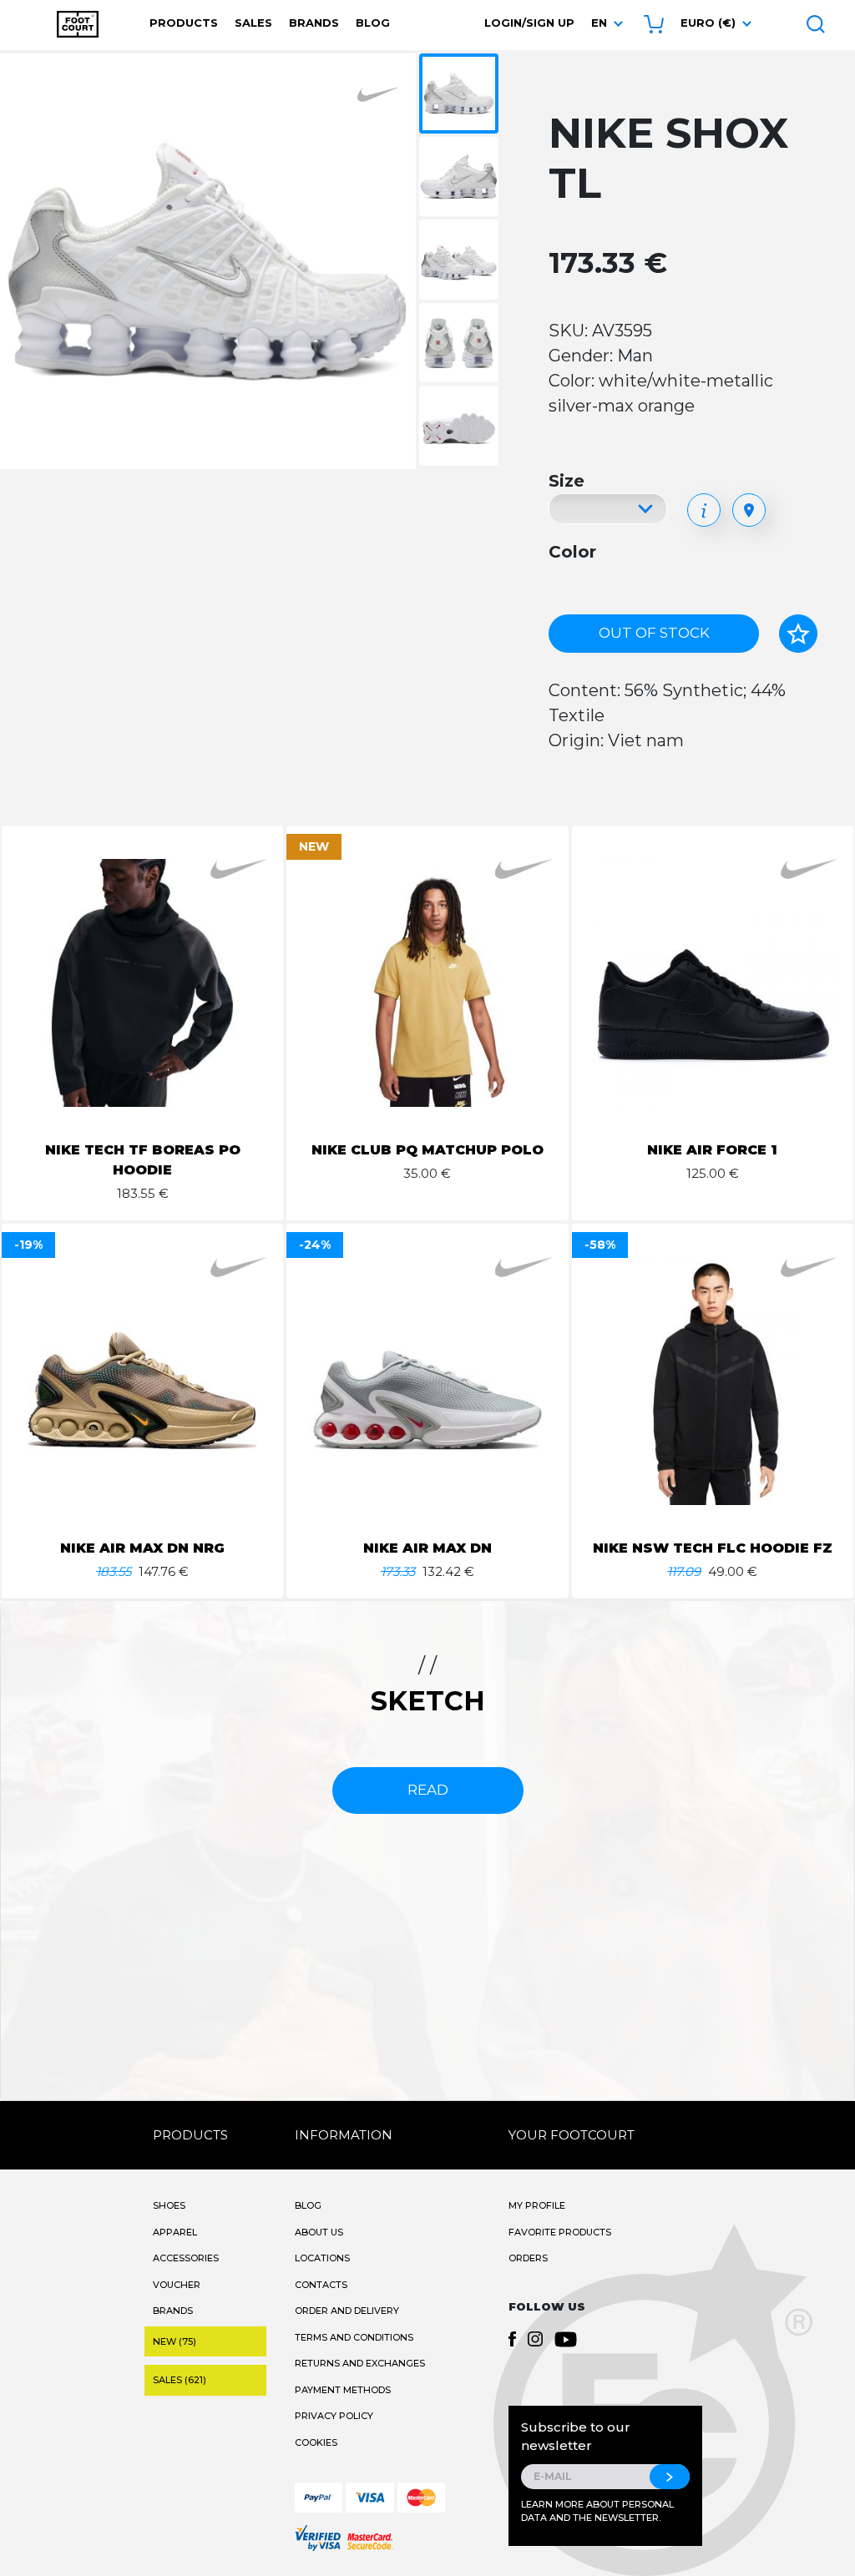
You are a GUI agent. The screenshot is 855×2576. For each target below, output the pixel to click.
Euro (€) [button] (708, 23)
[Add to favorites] (798, 634)
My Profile (537, 2205)
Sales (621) (180, 2380)
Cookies (316, 2442)
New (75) (175, 2341)
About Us (319, 2232)
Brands (314, 23)
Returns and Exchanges (360, 2363)
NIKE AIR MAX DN (427, 1548)
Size (567, 481)
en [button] (599, 23)
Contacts (321, 2285)
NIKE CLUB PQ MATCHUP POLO (427, 1150)
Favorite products (560, 2232)
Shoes (169, 2205)
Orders (528, 2258)
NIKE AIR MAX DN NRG (142, 1548)
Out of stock (654, 633)
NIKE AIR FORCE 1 (712, 1150)
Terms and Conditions (354, 2337)
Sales (253, 23)
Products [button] (184, 23)
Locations (322, 2258)
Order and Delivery (347, 2311)
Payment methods (343, 2390)
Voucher (177, 2285)
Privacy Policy (334, 2416)
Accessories (186, 2258)
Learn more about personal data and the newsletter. (597, 2511)
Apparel (175, 2232)
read (428, 1790)
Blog (373, 23)
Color (572, 552)
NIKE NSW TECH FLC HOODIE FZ (713, 1548)
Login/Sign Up (529, 23)
